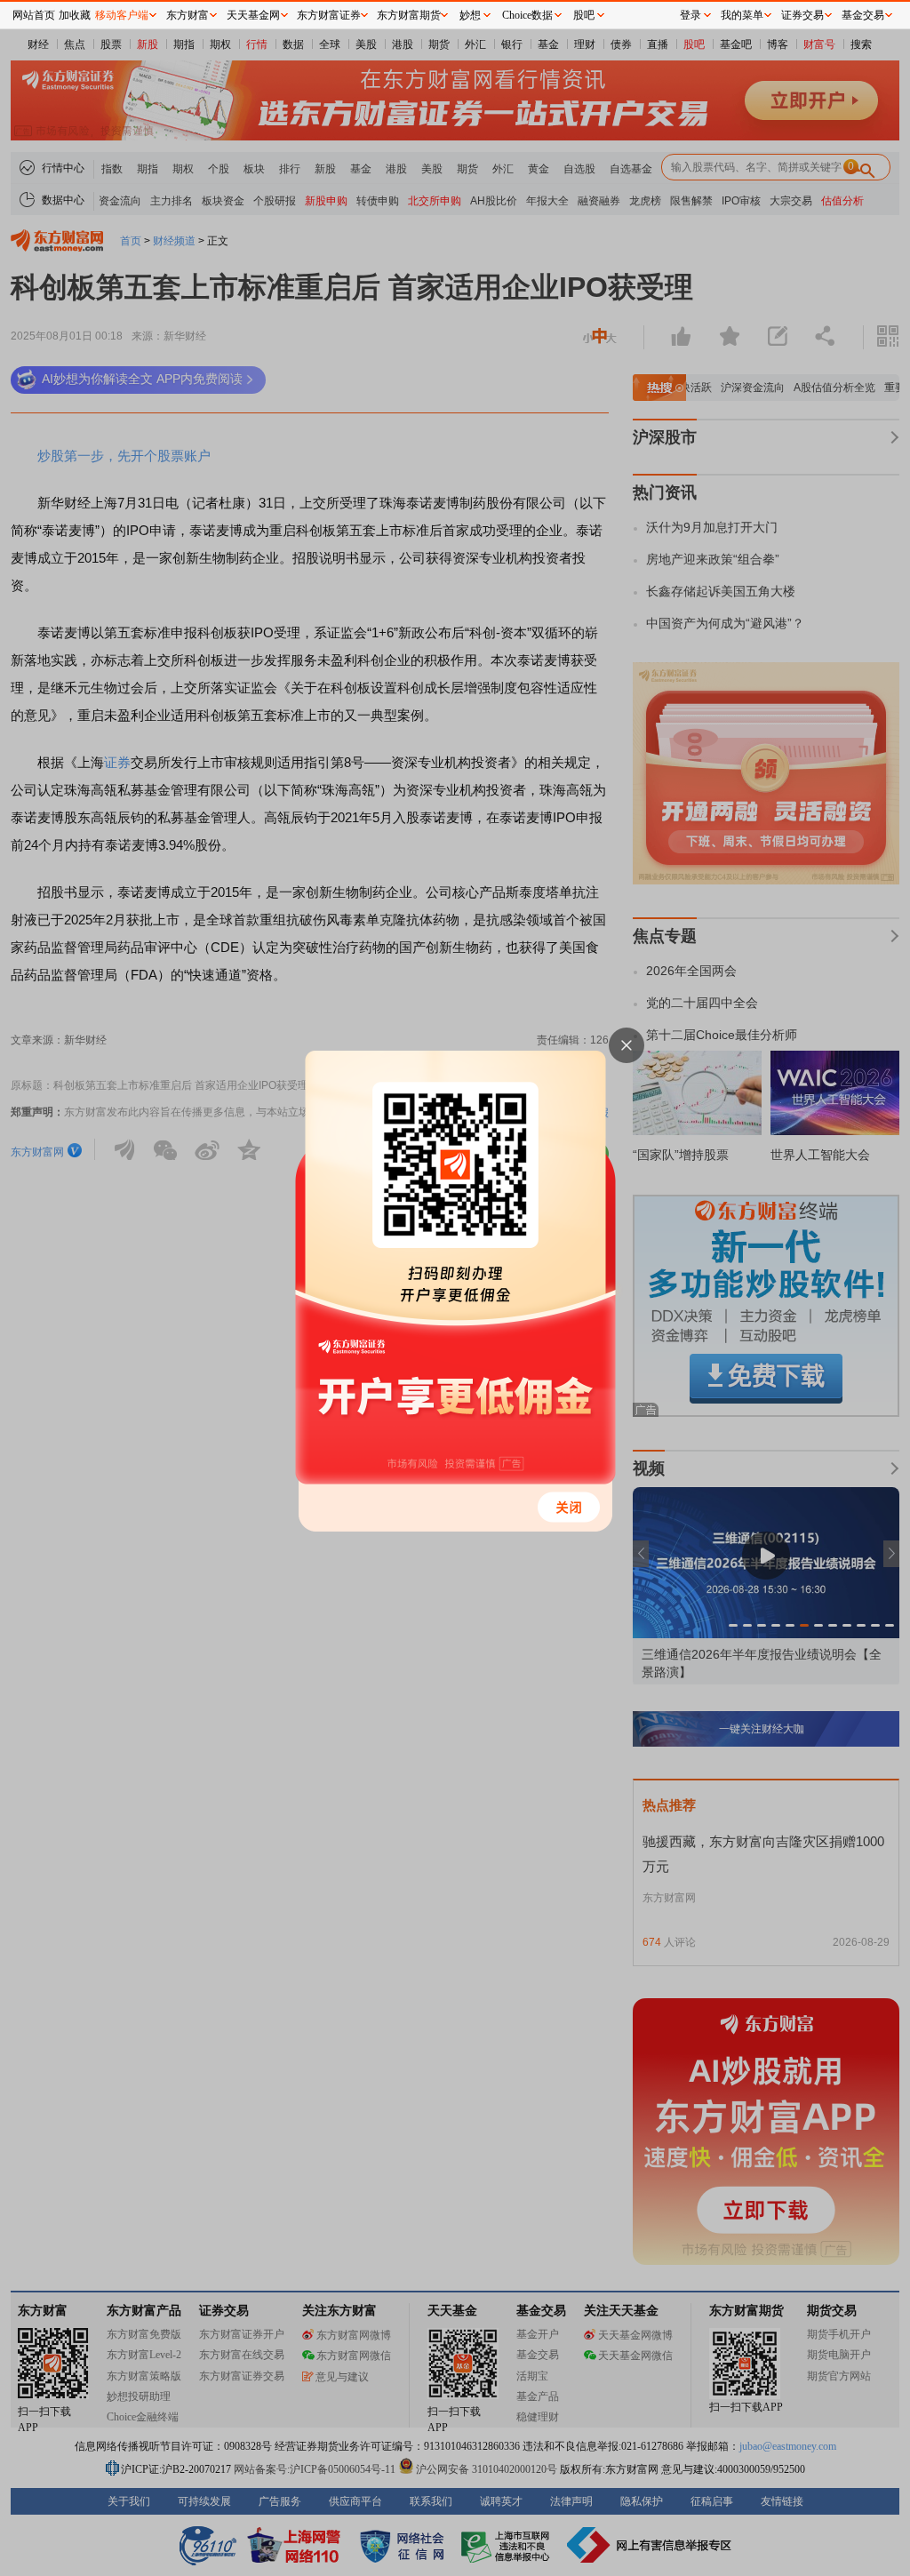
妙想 (470, 15)
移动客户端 (122, 15)
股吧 (584, 15)
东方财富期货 (409, 15)
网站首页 (34, 15)
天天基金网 (253, 15)
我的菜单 (742, 15)
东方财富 (188, 15)
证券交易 (802, 15)
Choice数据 (527, 15)
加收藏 (75, 15)
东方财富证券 (329, 15)
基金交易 (863, 15)
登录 (690, 15)
